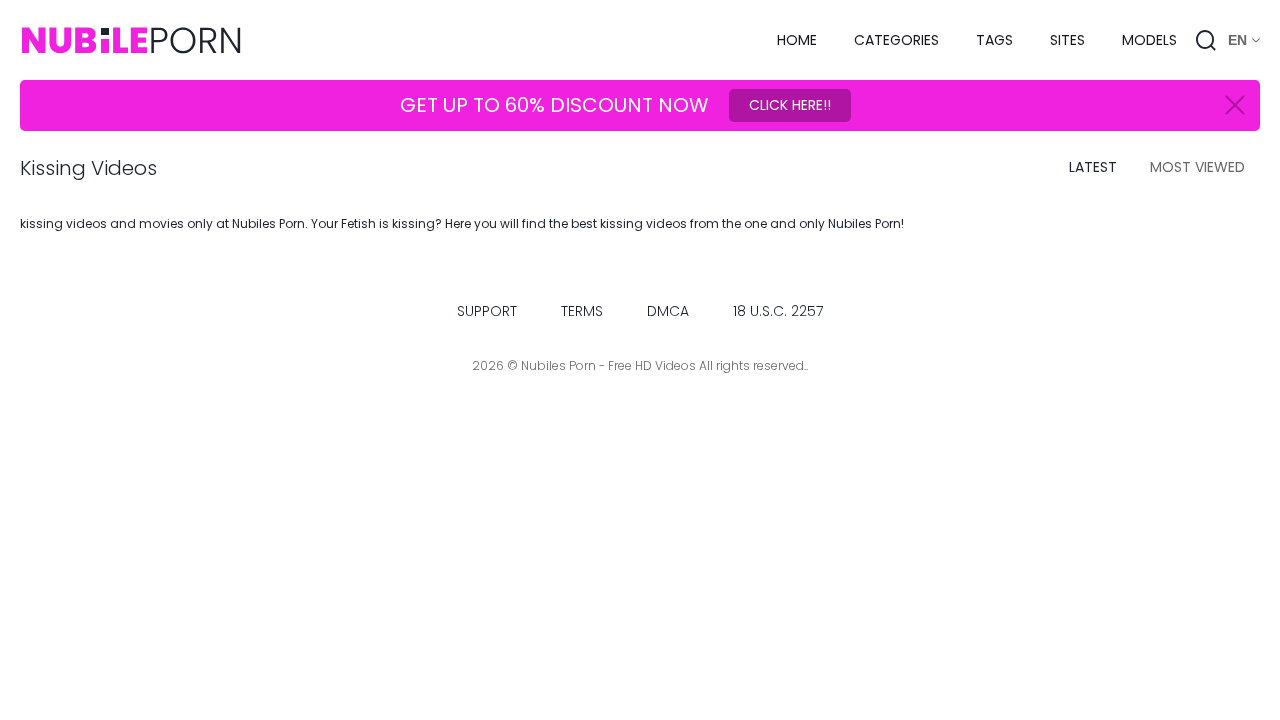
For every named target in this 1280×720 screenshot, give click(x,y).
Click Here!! (790, 105)
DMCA (668, 311)
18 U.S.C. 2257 (778, 311)
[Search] (1206, 40)
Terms (582, 311)
